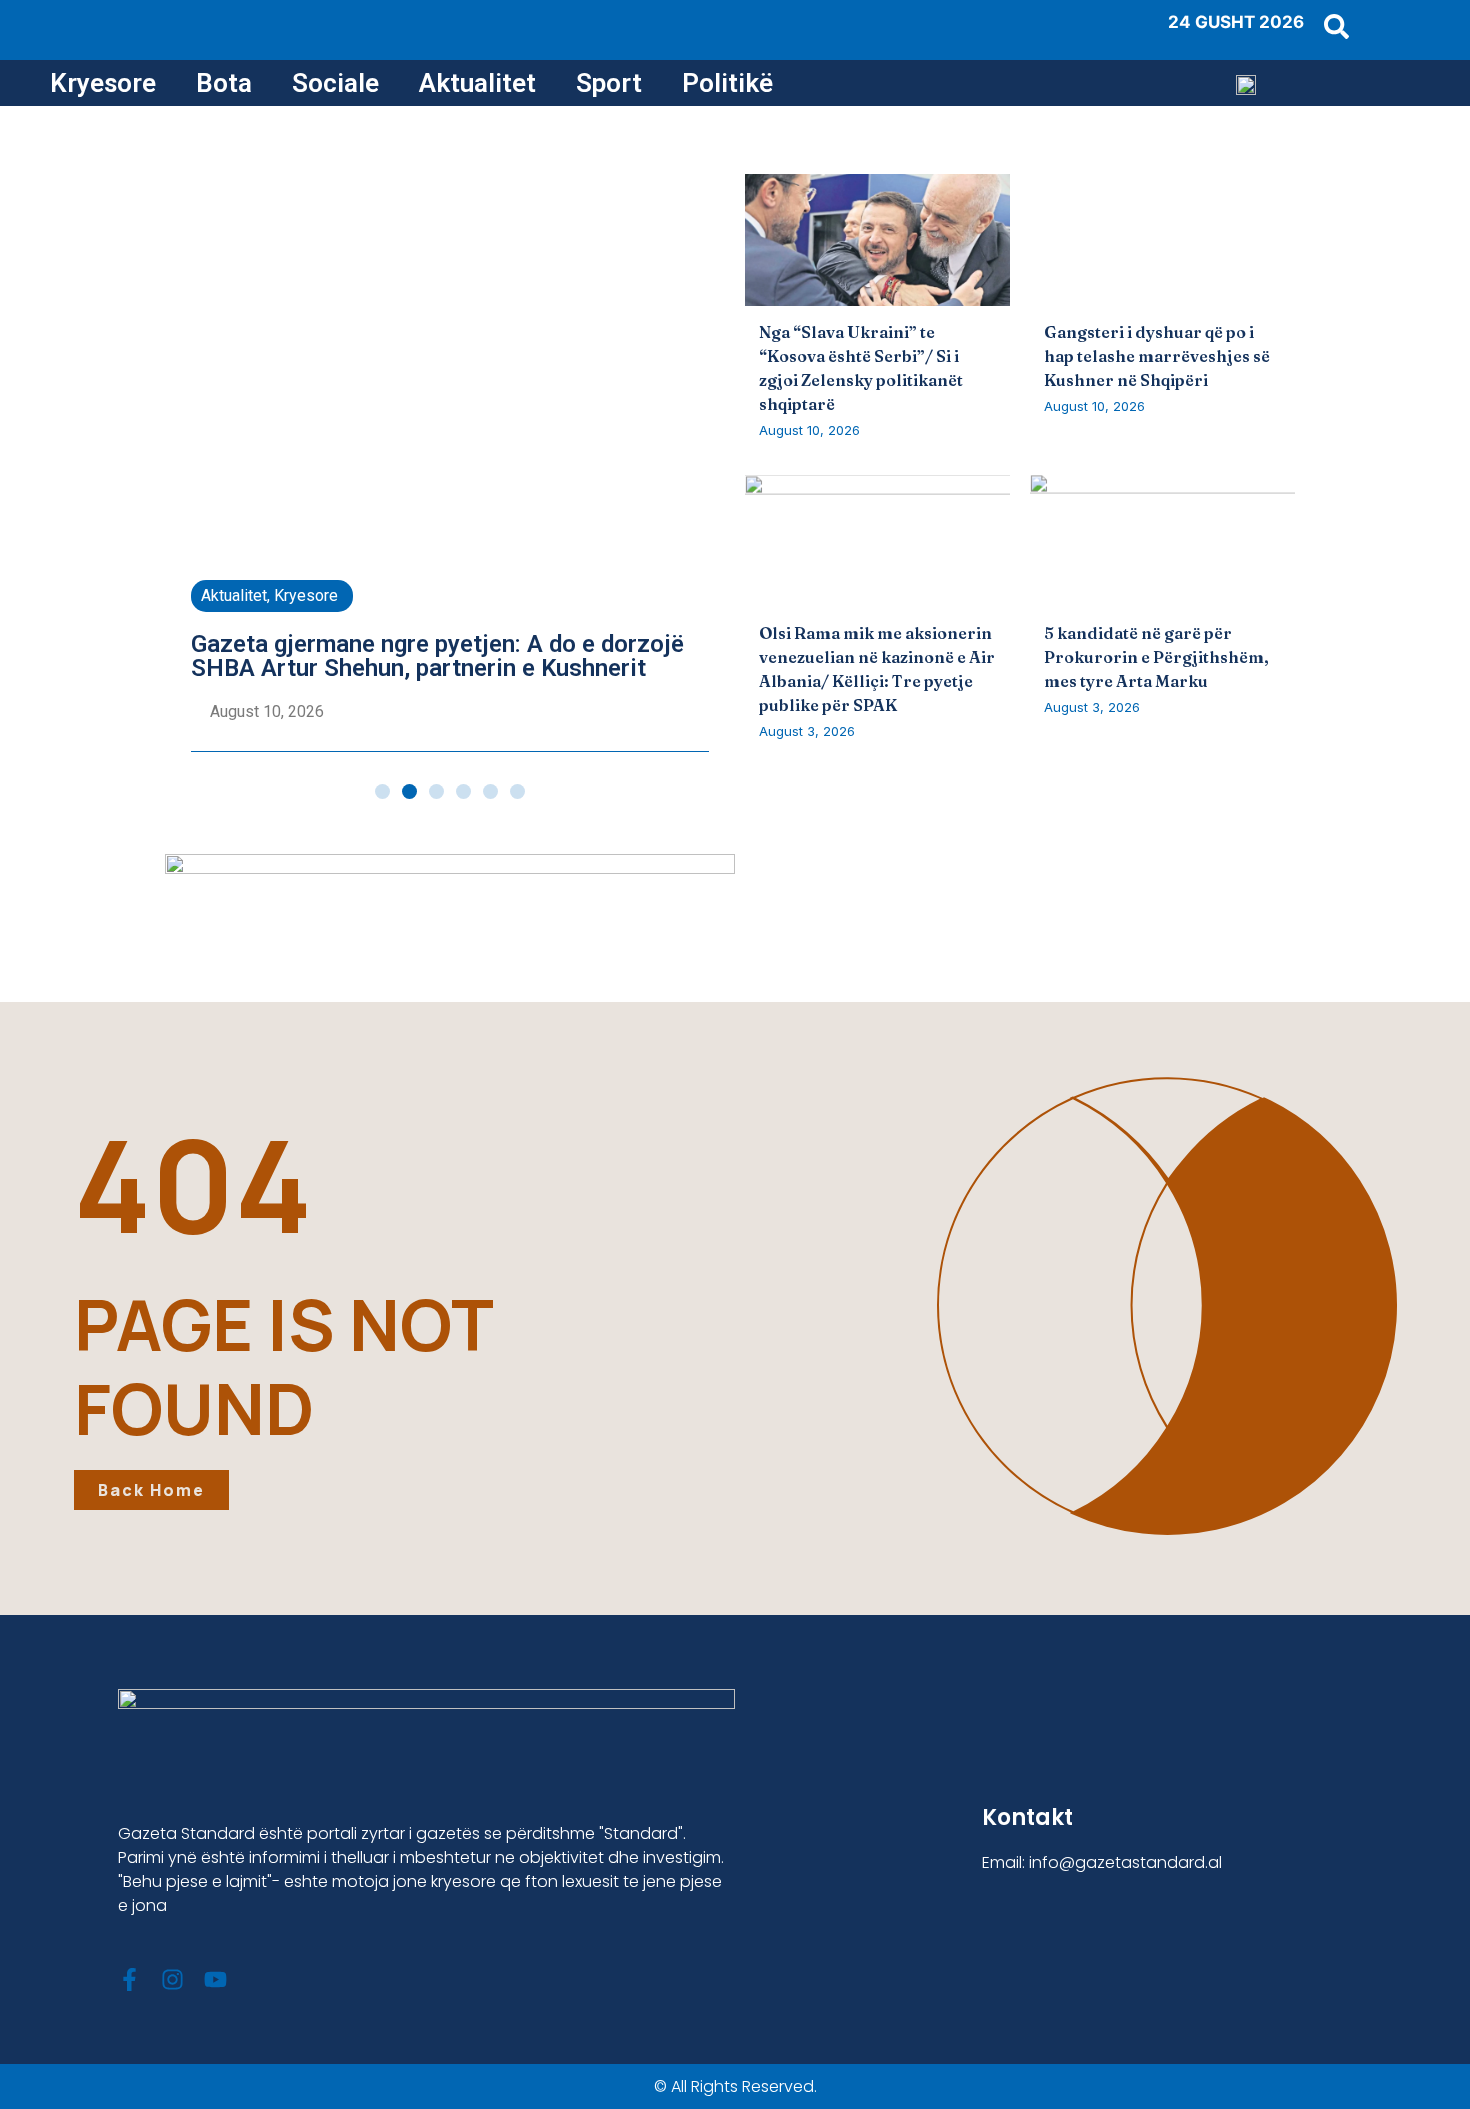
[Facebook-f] (129, 1979)
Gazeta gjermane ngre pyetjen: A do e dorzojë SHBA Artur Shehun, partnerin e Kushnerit (437, 656)
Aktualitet (477, 83)
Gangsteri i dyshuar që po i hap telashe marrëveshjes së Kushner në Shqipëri (1157, 356)
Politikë (727, 83)
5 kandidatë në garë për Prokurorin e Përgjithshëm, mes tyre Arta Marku (1156, 657)
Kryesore (103, 83)
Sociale (335, 83)
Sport (609, 83)
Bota (224, 83)
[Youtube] (215, 1979)
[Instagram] (172, 1979)
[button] (382, 791)
